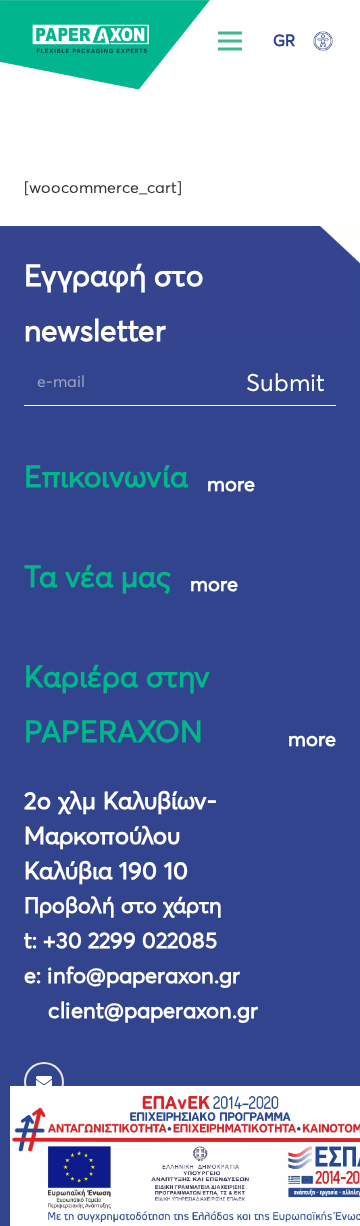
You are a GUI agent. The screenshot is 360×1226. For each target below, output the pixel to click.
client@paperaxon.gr (153, 1012)
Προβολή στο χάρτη (123, 907)
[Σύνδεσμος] (106, 45)
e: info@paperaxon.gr (132, 977)
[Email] (44, 1082)
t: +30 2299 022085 (120, 942)
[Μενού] (231, 41)
